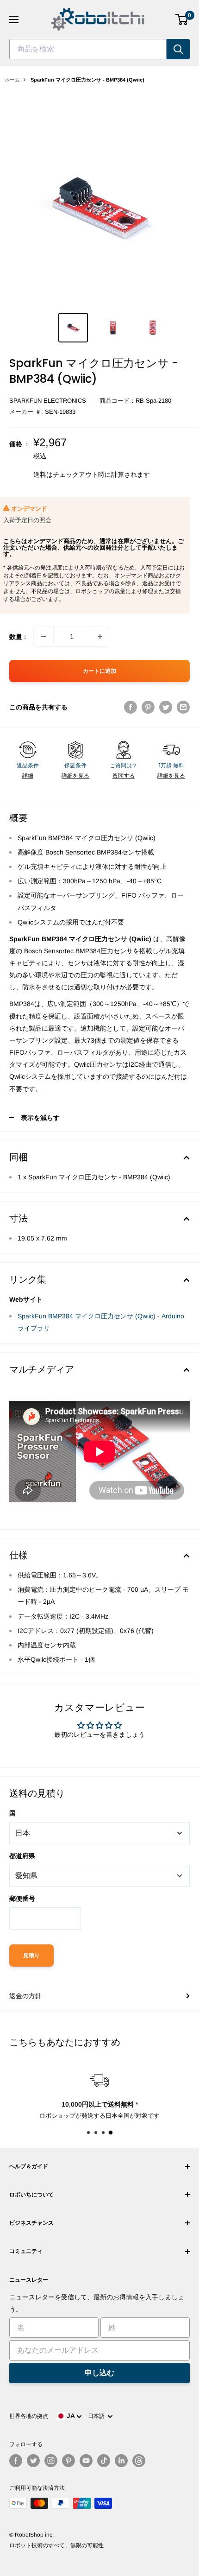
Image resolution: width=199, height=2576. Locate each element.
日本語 (98, 2416)
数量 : (18, 637)
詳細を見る (75, 776)
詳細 (28, 776)
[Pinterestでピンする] (148, 707)
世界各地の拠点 (29, 2416)
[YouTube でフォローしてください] (86, 2461)
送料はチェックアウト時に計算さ (82, 475)
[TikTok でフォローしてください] (104, 2461)
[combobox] (88, 49)
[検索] (178, 49)
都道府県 (22, 1856)
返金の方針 (25, 1996)
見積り (31, 1956)
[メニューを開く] (14, 19)
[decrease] (44, 637)
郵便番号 (22, 1899)
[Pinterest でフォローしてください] (68, 2461)
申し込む (99, 2373)
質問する (124, 776)
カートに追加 (99, 671)
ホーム (12, 80)
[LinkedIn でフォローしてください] (121, 2461)
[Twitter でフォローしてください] (33, 2461)
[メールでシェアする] (183, 707)
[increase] (100, 637)
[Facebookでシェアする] (131, 707)
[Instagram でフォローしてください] (51, 2461)
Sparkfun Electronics (48, 401)
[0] (182, 19)
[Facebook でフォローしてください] (16, 2461)
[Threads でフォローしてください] (139, 2461)
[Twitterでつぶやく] (166, 707)
